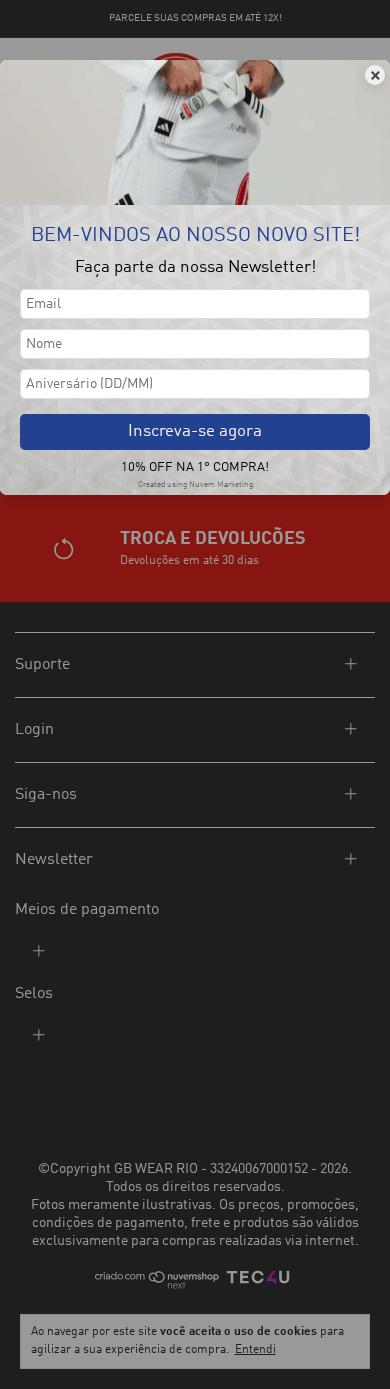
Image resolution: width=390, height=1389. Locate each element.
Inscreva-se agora (195, 431)
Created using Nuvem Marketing (195, 485)
